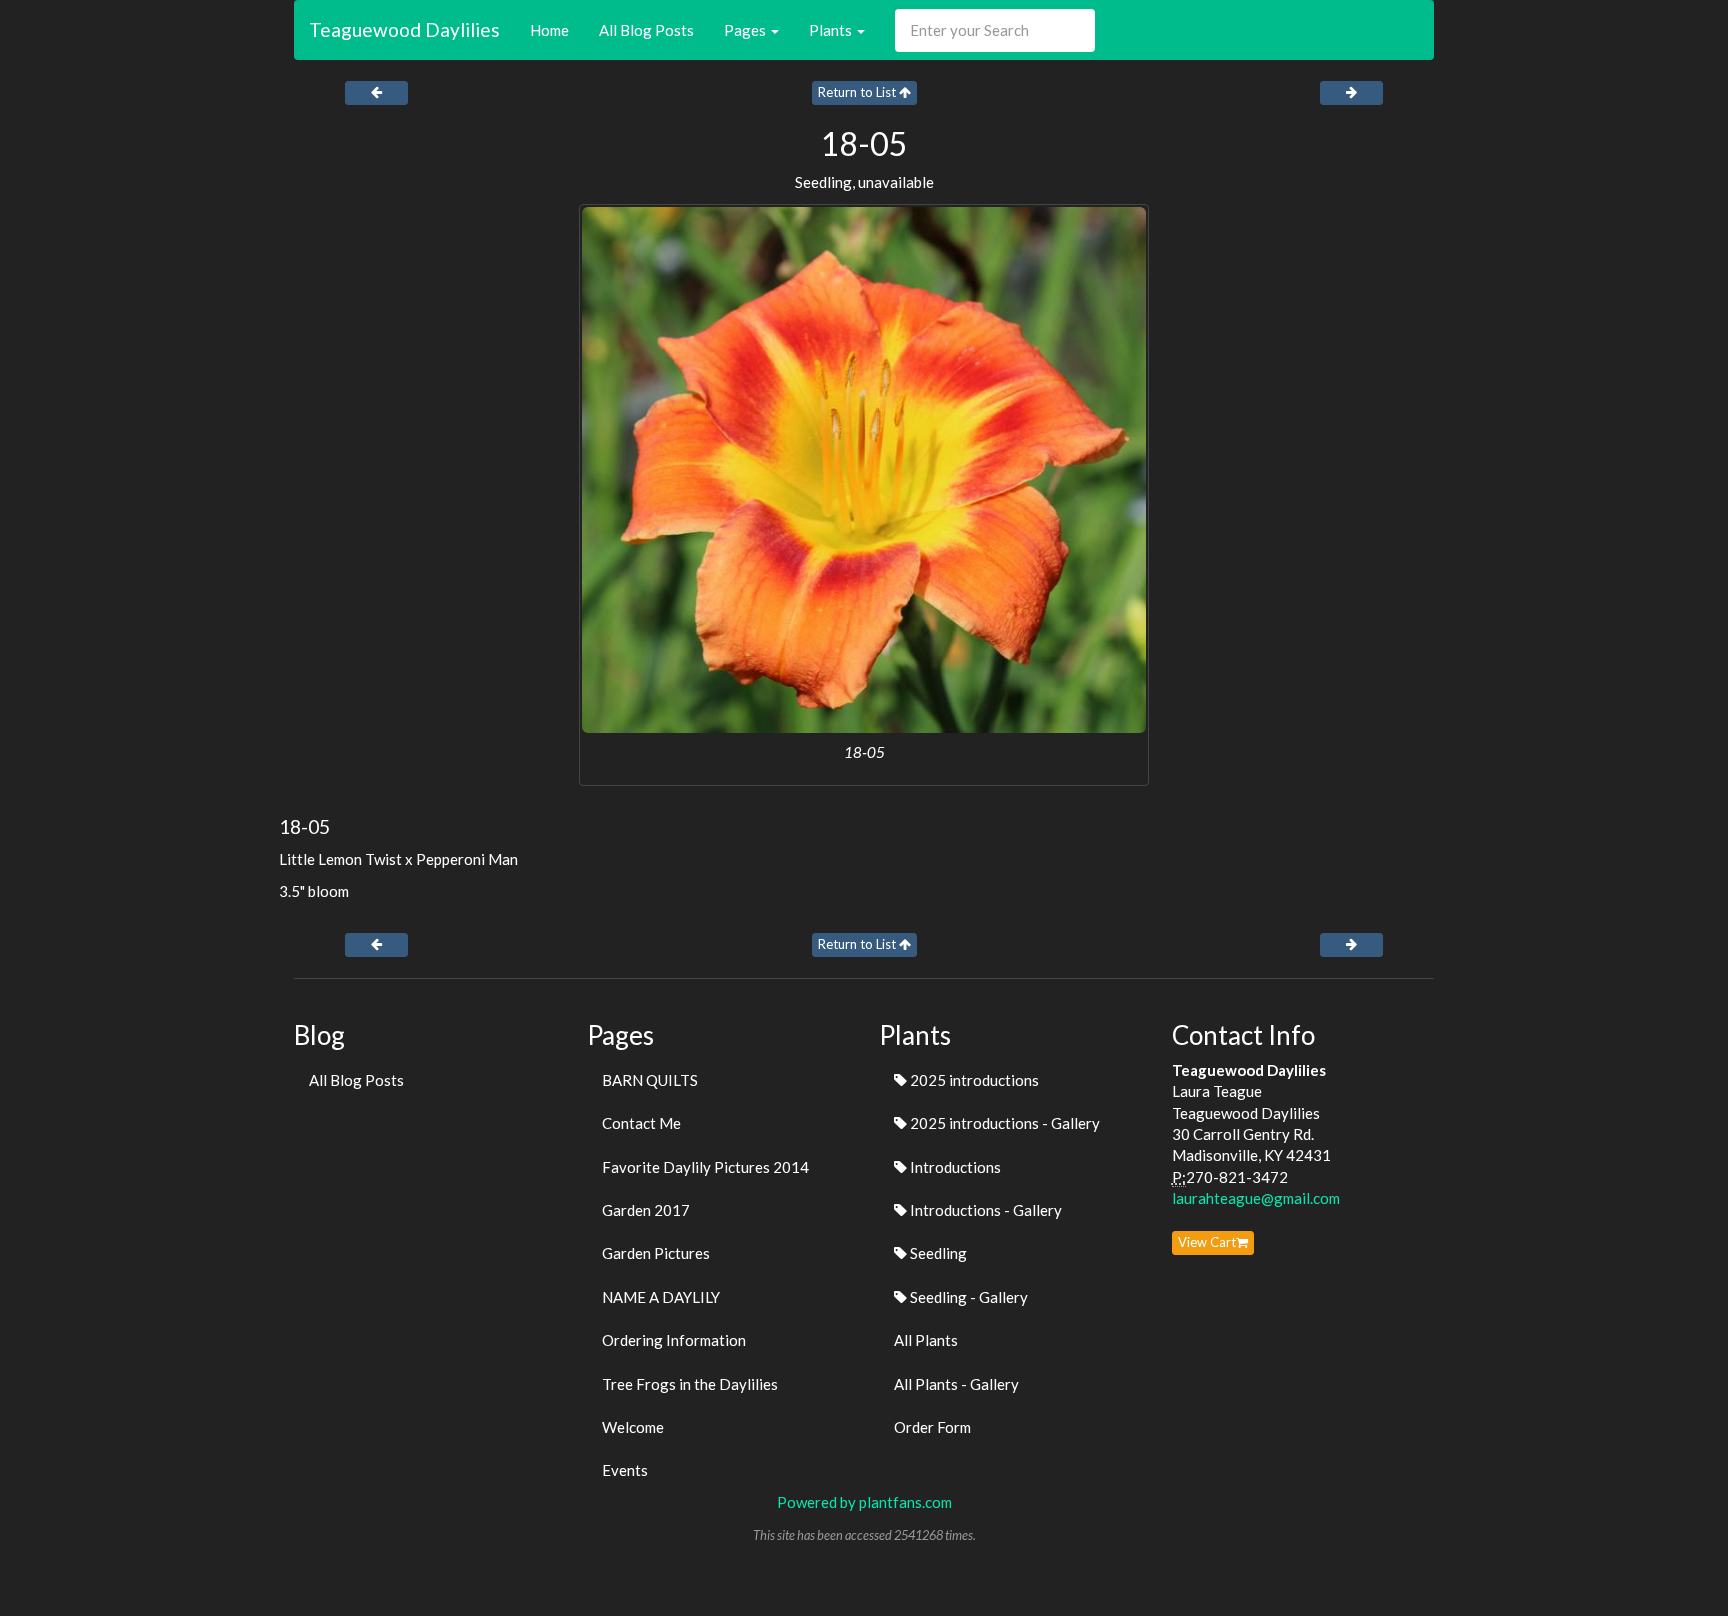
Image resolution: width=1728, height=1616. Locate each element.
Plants (832, 30)
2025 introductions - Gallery (1003, 1123)
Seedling (937, 1253)
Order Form (932, 1427)
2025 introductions (973, 1080)
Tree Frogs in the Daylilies (690, 1384)
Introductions (954, 1167)
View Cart (1207, 1242)
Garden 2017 (646, 1210)
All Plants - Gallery (956, 1384)
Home (549, 30)
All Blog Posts (646, 30)
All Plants (926, 1340)
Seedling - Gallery (967, 1297)
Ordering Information (674, 1340)
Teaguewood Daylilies (404, 29)
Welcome (633, 1427)
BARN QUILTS (650, 1080)
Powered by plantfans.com (864, 1502)
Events (625, 1470)
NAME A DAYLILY (661, 1297)
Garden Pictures (656, 1253)
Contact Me (641, 1123)
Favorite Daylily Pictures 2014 (705, 1167)
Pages (746, 30)
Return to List (858, 92)
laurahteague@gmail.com (1256, 1198)
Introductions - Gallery (984, 1210)
